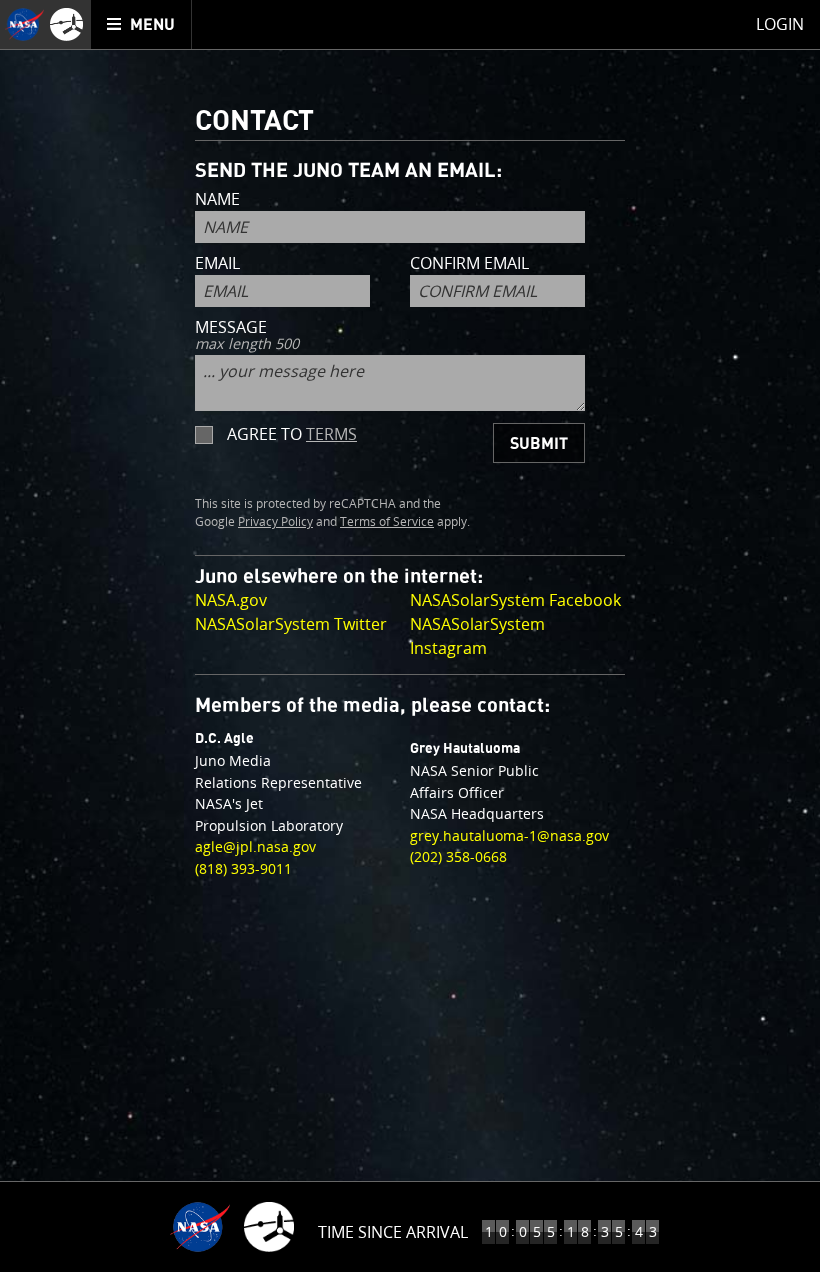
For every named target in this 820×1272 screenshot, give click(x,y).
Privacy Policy (275, 522)
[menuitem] (141, 24)
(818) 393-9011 (243, 868)
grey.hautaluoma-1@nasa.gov (509, 835)
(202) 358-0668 (458, 856)
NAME (217, 200)
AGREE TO (292, 434)
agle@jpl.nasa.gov (255, 846)
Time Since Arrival (393, 1232)
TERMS (331, 434)
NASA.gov (231, 600)
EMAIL (217, 264)
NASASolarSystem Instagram (477, 636)
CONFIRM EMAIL (469, 264)
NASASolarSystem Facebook (515, 600)
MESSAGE (247, 336)
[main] (410, 636)
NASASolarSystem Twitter (291, 624)
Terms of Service (387, 522)
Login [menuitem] (780, 24)
